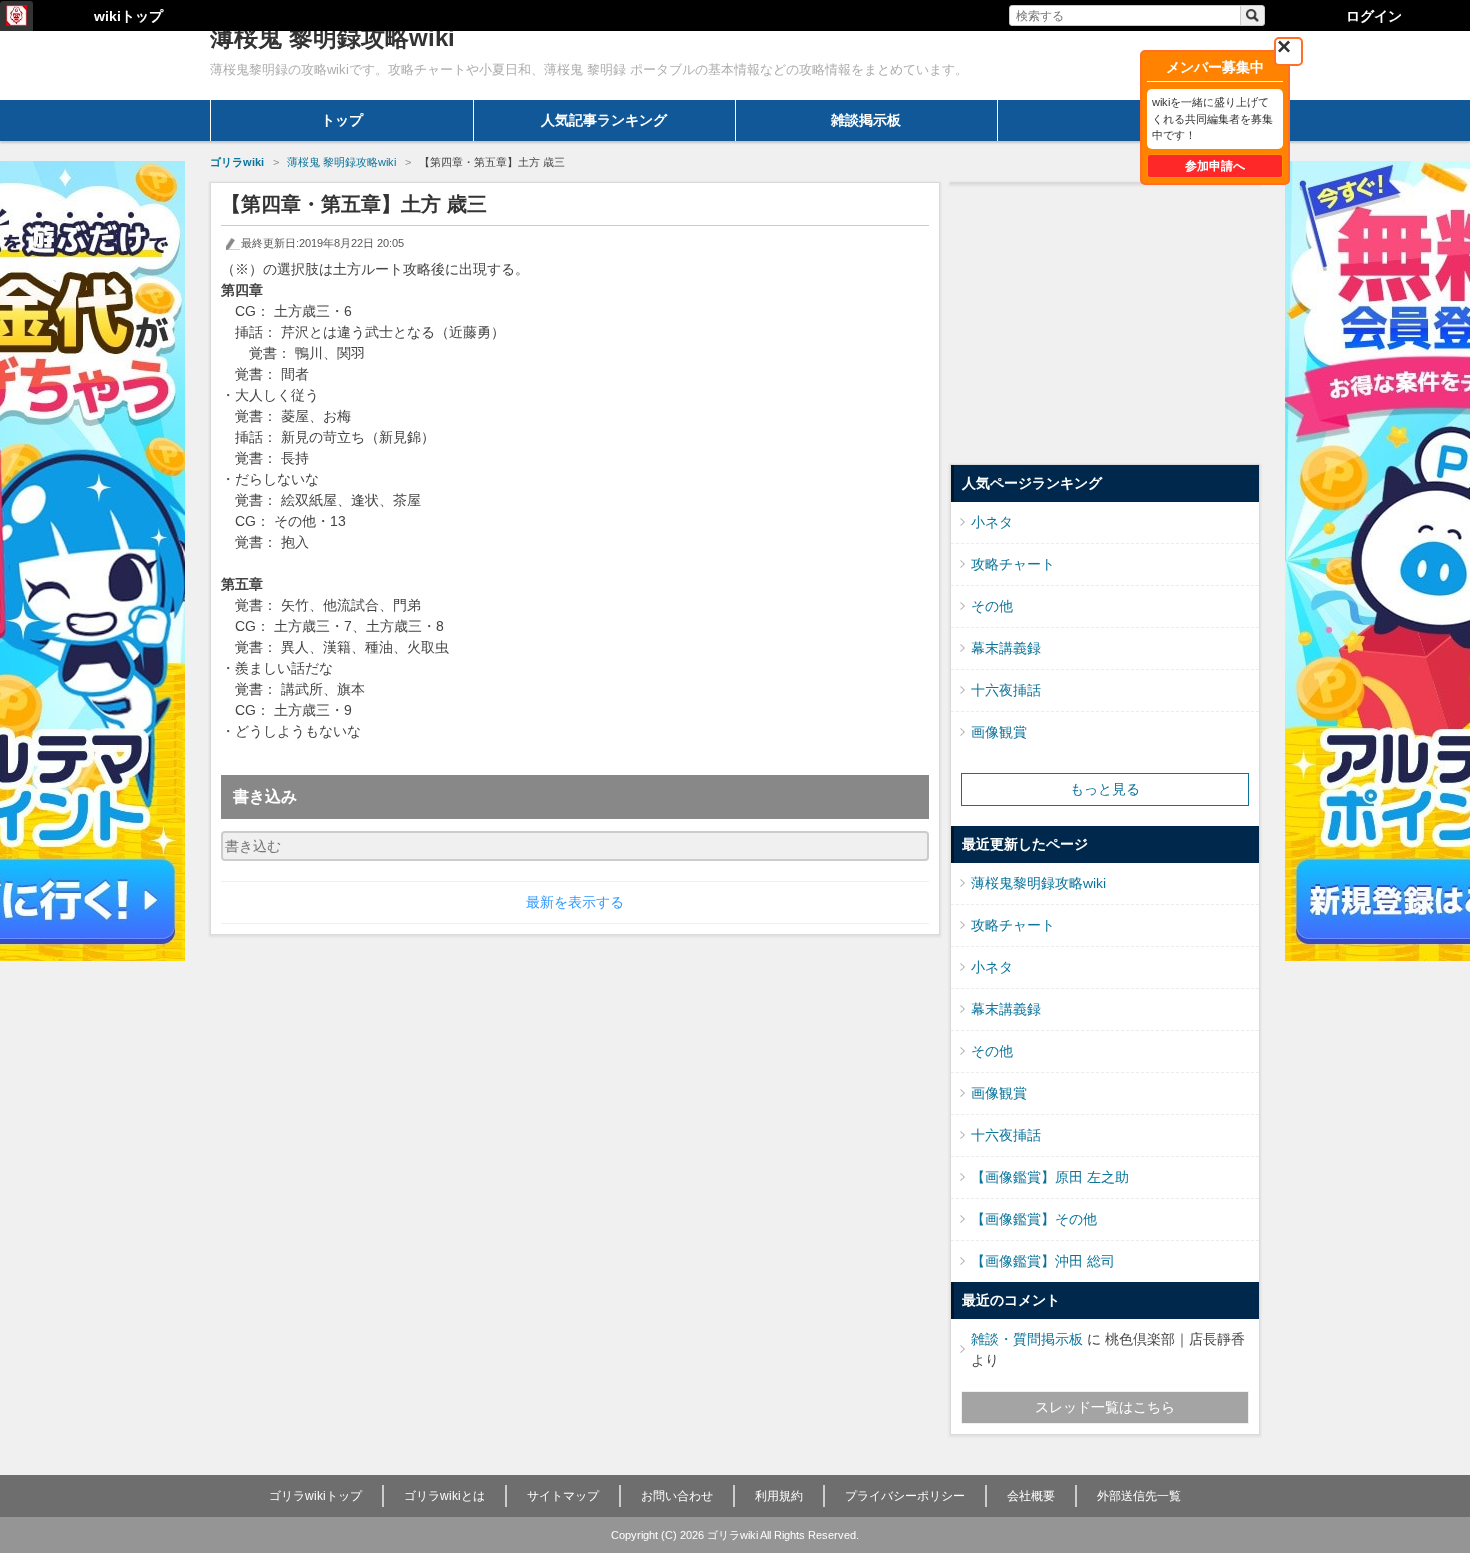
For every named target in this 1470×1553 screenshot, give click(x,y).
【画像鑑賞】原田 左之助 (1050, 1177)
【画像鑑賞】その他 (1034, 1219)
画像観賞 (999, 732)
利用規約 (779, 1496)
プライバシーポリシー (905, 1496)
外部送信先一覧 (1139, 1496)
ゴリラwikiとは (444, 1496)
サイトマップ (563, 1496)
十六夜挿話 (1006, 690)
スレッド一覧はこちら (1105, 1407)
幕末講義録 (1006, 648)
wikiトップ (128, 16)
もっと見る (1105, 789)
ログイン (1374, 16)
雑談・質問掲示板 (1027, 1339)
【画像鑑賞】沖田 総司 (1043, 1261)
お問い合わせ (677, 1496)
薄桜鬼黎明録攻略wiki (1038, 883)
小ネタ (992, 522)
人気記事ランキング (604, 120)
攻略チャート (1013, 564)
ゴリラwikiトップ (315, 1496)
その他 (992, 606)
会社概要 (1031, 1496)
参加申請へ (1215, 166)
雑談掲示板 (866, 120)
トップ (342, 120)
